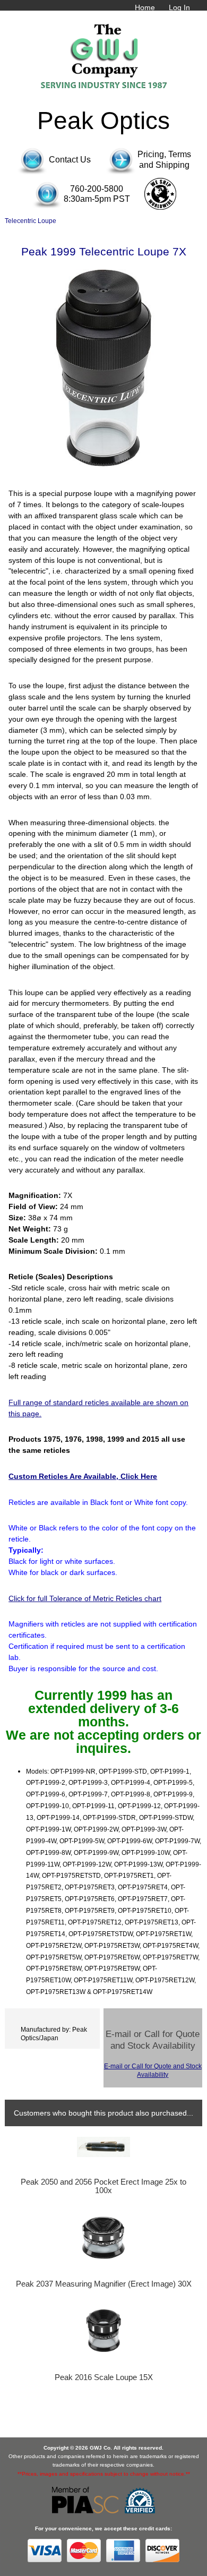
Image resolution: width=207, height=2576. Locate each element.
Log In (179, 7)
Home (145, 7)
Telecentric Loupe (31, 221)
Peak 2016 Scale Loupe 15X (104, 2377)
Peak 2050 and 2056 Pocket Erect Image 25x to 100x (103, 2186)
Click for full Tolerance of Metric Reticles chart (85, 1598)
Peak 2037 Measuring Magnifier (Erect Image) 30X (104, 2284)
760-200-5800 (97, 189)
